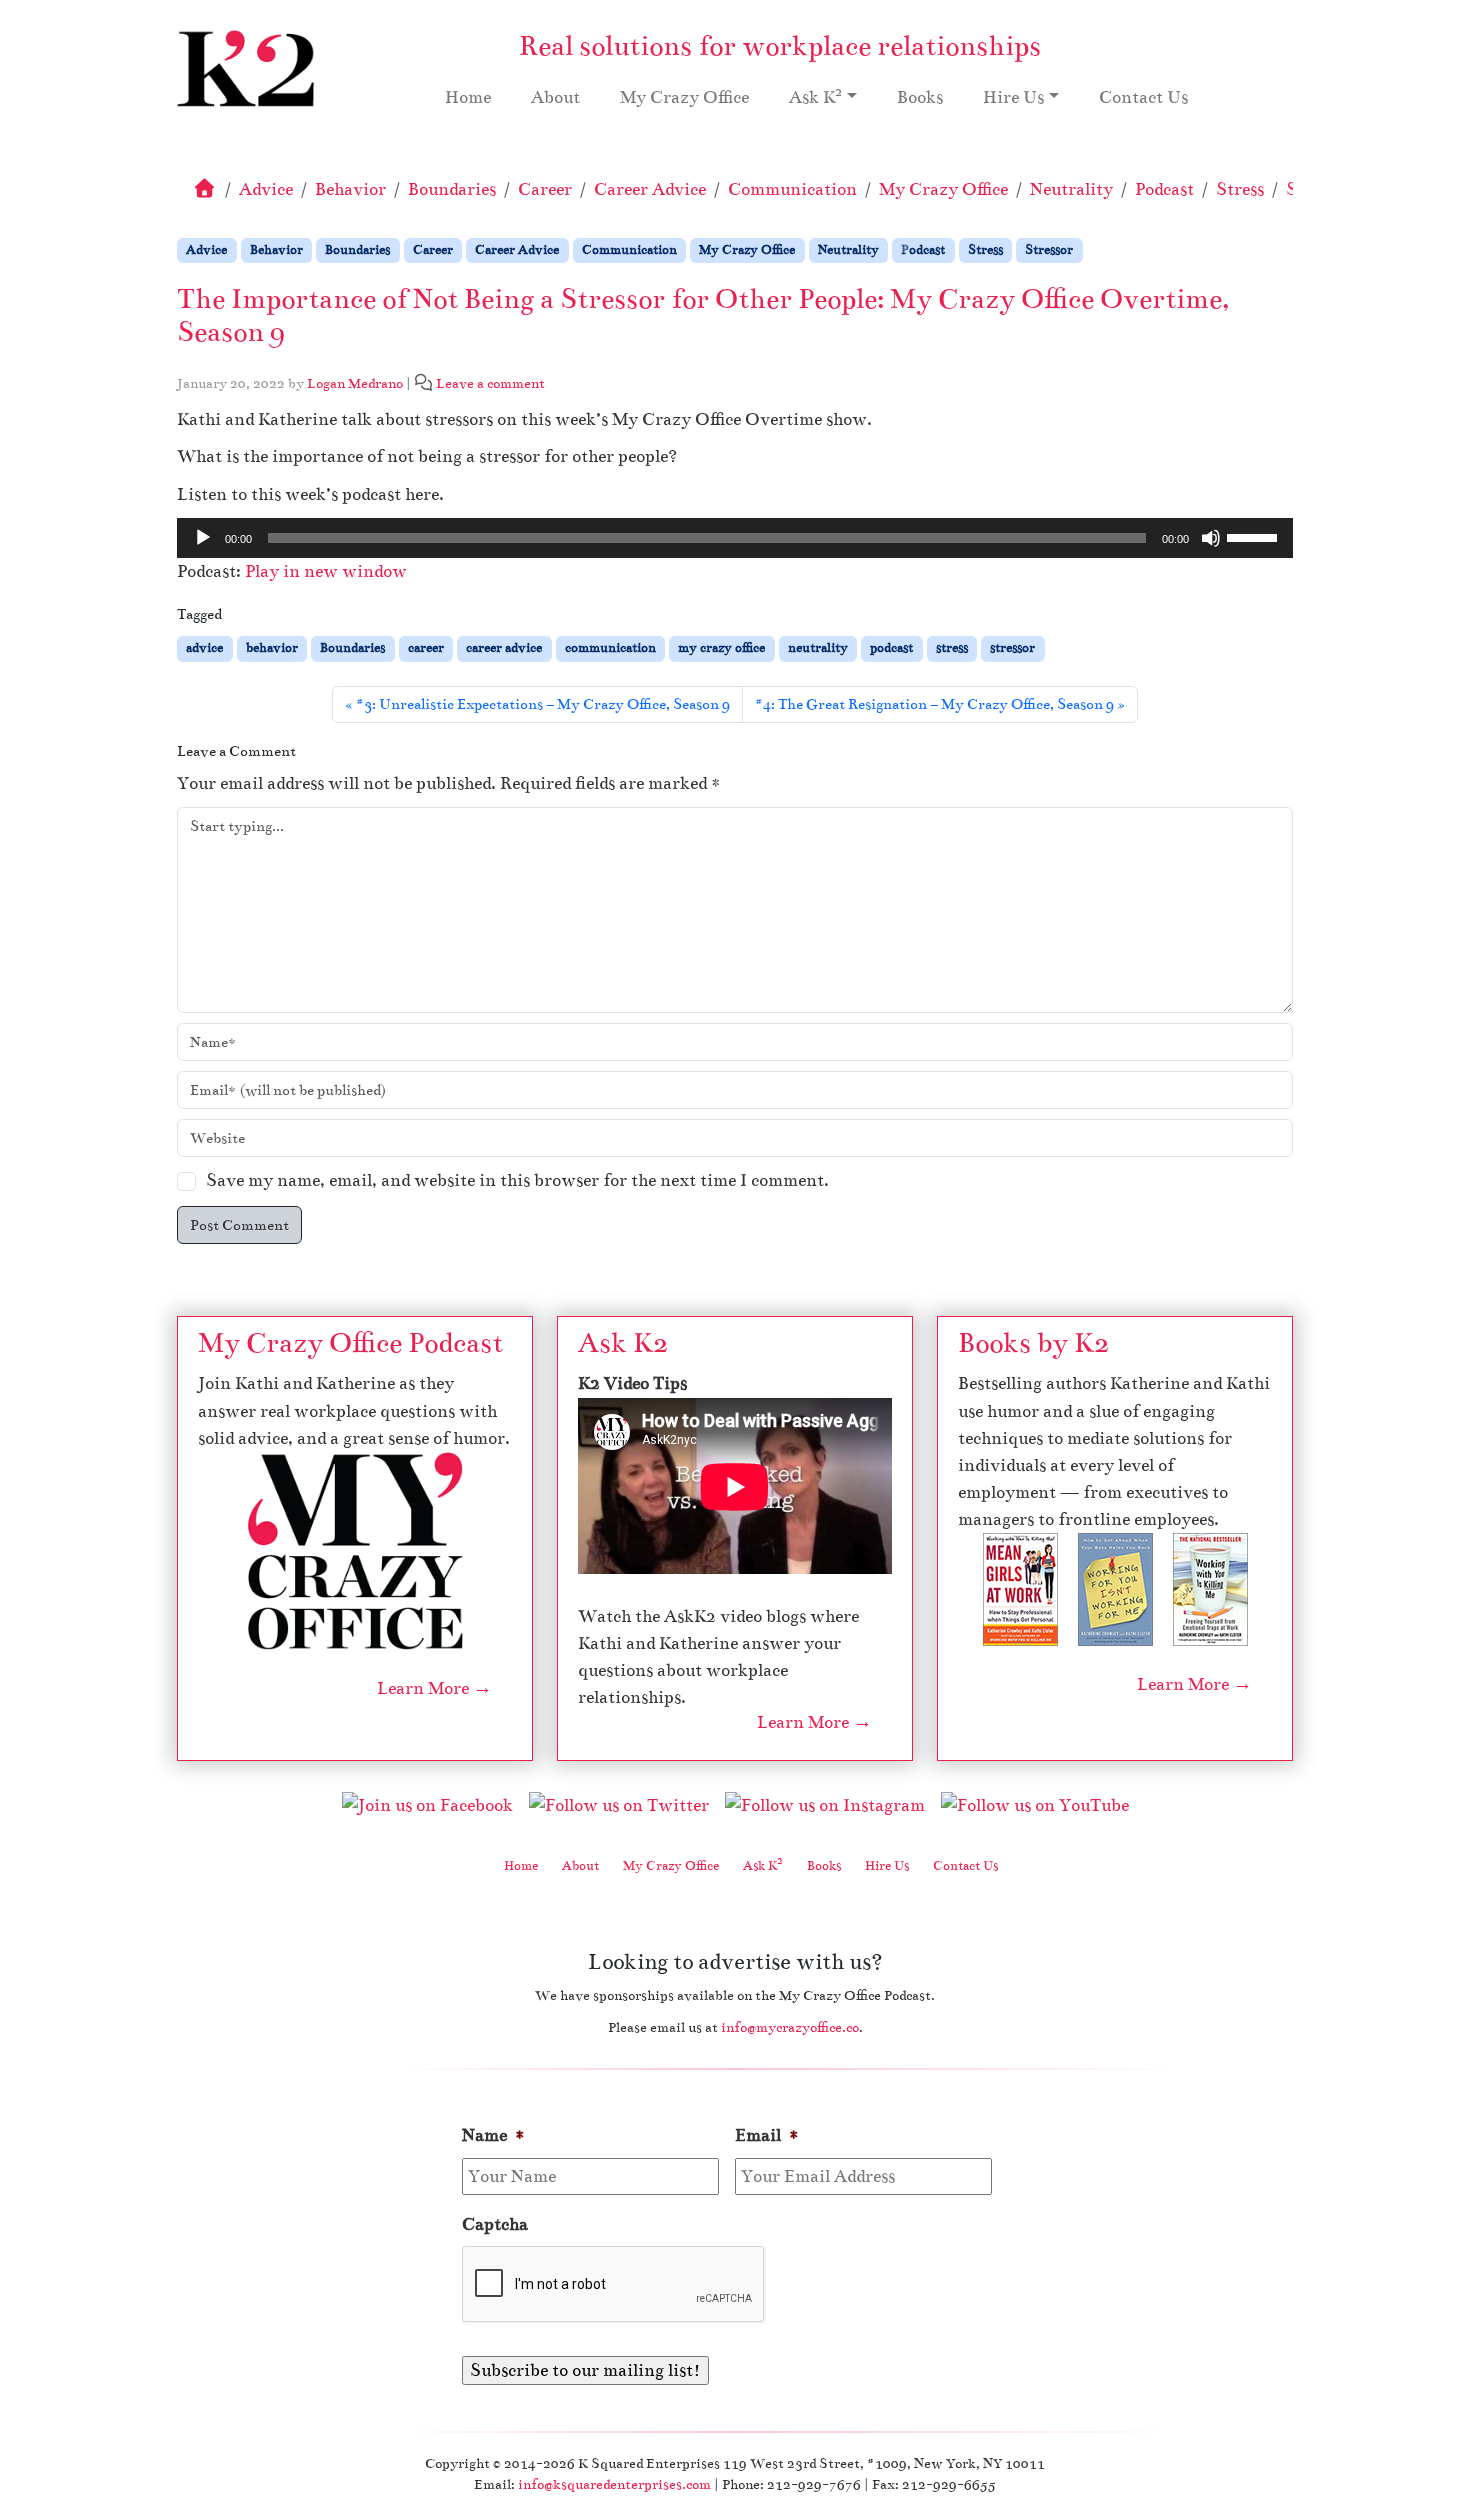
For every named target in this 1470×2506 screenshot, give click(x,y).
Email (767, 2135)
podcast (891, 648)
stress (952, 648)
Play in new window (326, 571)
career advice (504, 648)
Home (468, 97)
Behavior (350, 189)
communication (610, 648)
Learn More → (434, 1688)
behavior (272, 648)
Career (545, 189)
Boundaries (452, 189)
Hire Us (1013, 97)
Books (920, 97)
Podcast (1164, 189)
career (426, 648)
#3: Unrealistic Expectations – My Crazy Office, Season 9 (543, 704)
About (555, 97)
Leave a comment (490, 383)
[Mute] (1211, 538)
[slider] (1255, 536)
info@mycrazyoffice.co (790, 2027)
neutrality (818, 648)
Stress (1240, 189)
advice (204, 648)
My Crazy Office (684, 97)
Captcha (495, 2224)
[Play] (203, 538)
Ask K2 (623, 1343)
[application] (735, 538)
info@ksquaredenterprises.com (614, 2484)
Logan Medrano (355, 383)
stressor (1012, 648)
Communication (792, 189)
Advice (266, 189)
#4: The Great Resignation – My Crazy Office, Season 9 (934, 704)
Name (494, 2135)
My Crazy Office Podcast (350, 1343)
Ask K (815, 96)
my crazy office (721, 648)
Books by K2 (1033, 1343)
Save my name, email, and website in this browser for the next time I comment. (517, 1180)
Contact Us (1143, 97)
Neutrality (1071, 189)
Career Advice (650, 189)
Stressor (1049, 250)
